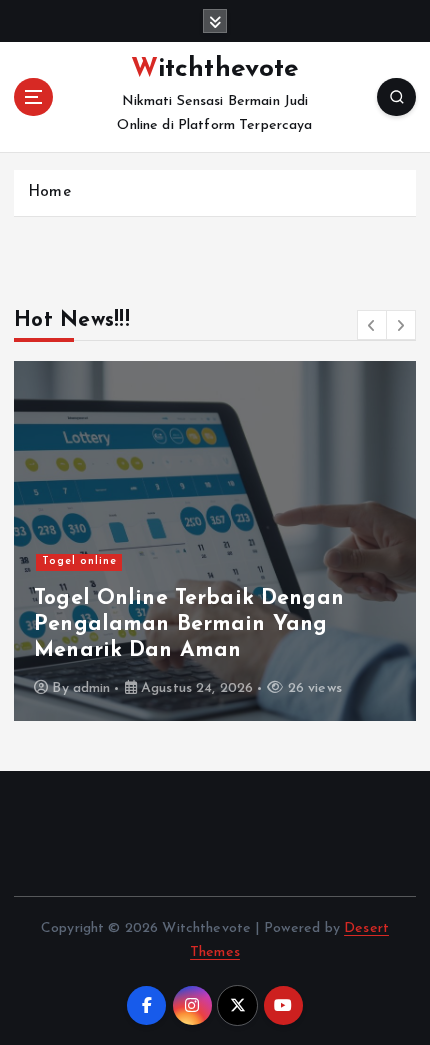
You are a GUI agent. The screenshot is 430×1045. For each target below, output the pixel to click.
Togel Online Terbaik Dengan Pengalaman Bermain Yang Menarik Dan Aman (189, 625)
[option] (215, 541)
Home (49, 192)
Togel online (79, 561)
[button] (372, 325)
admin (92, 688)
